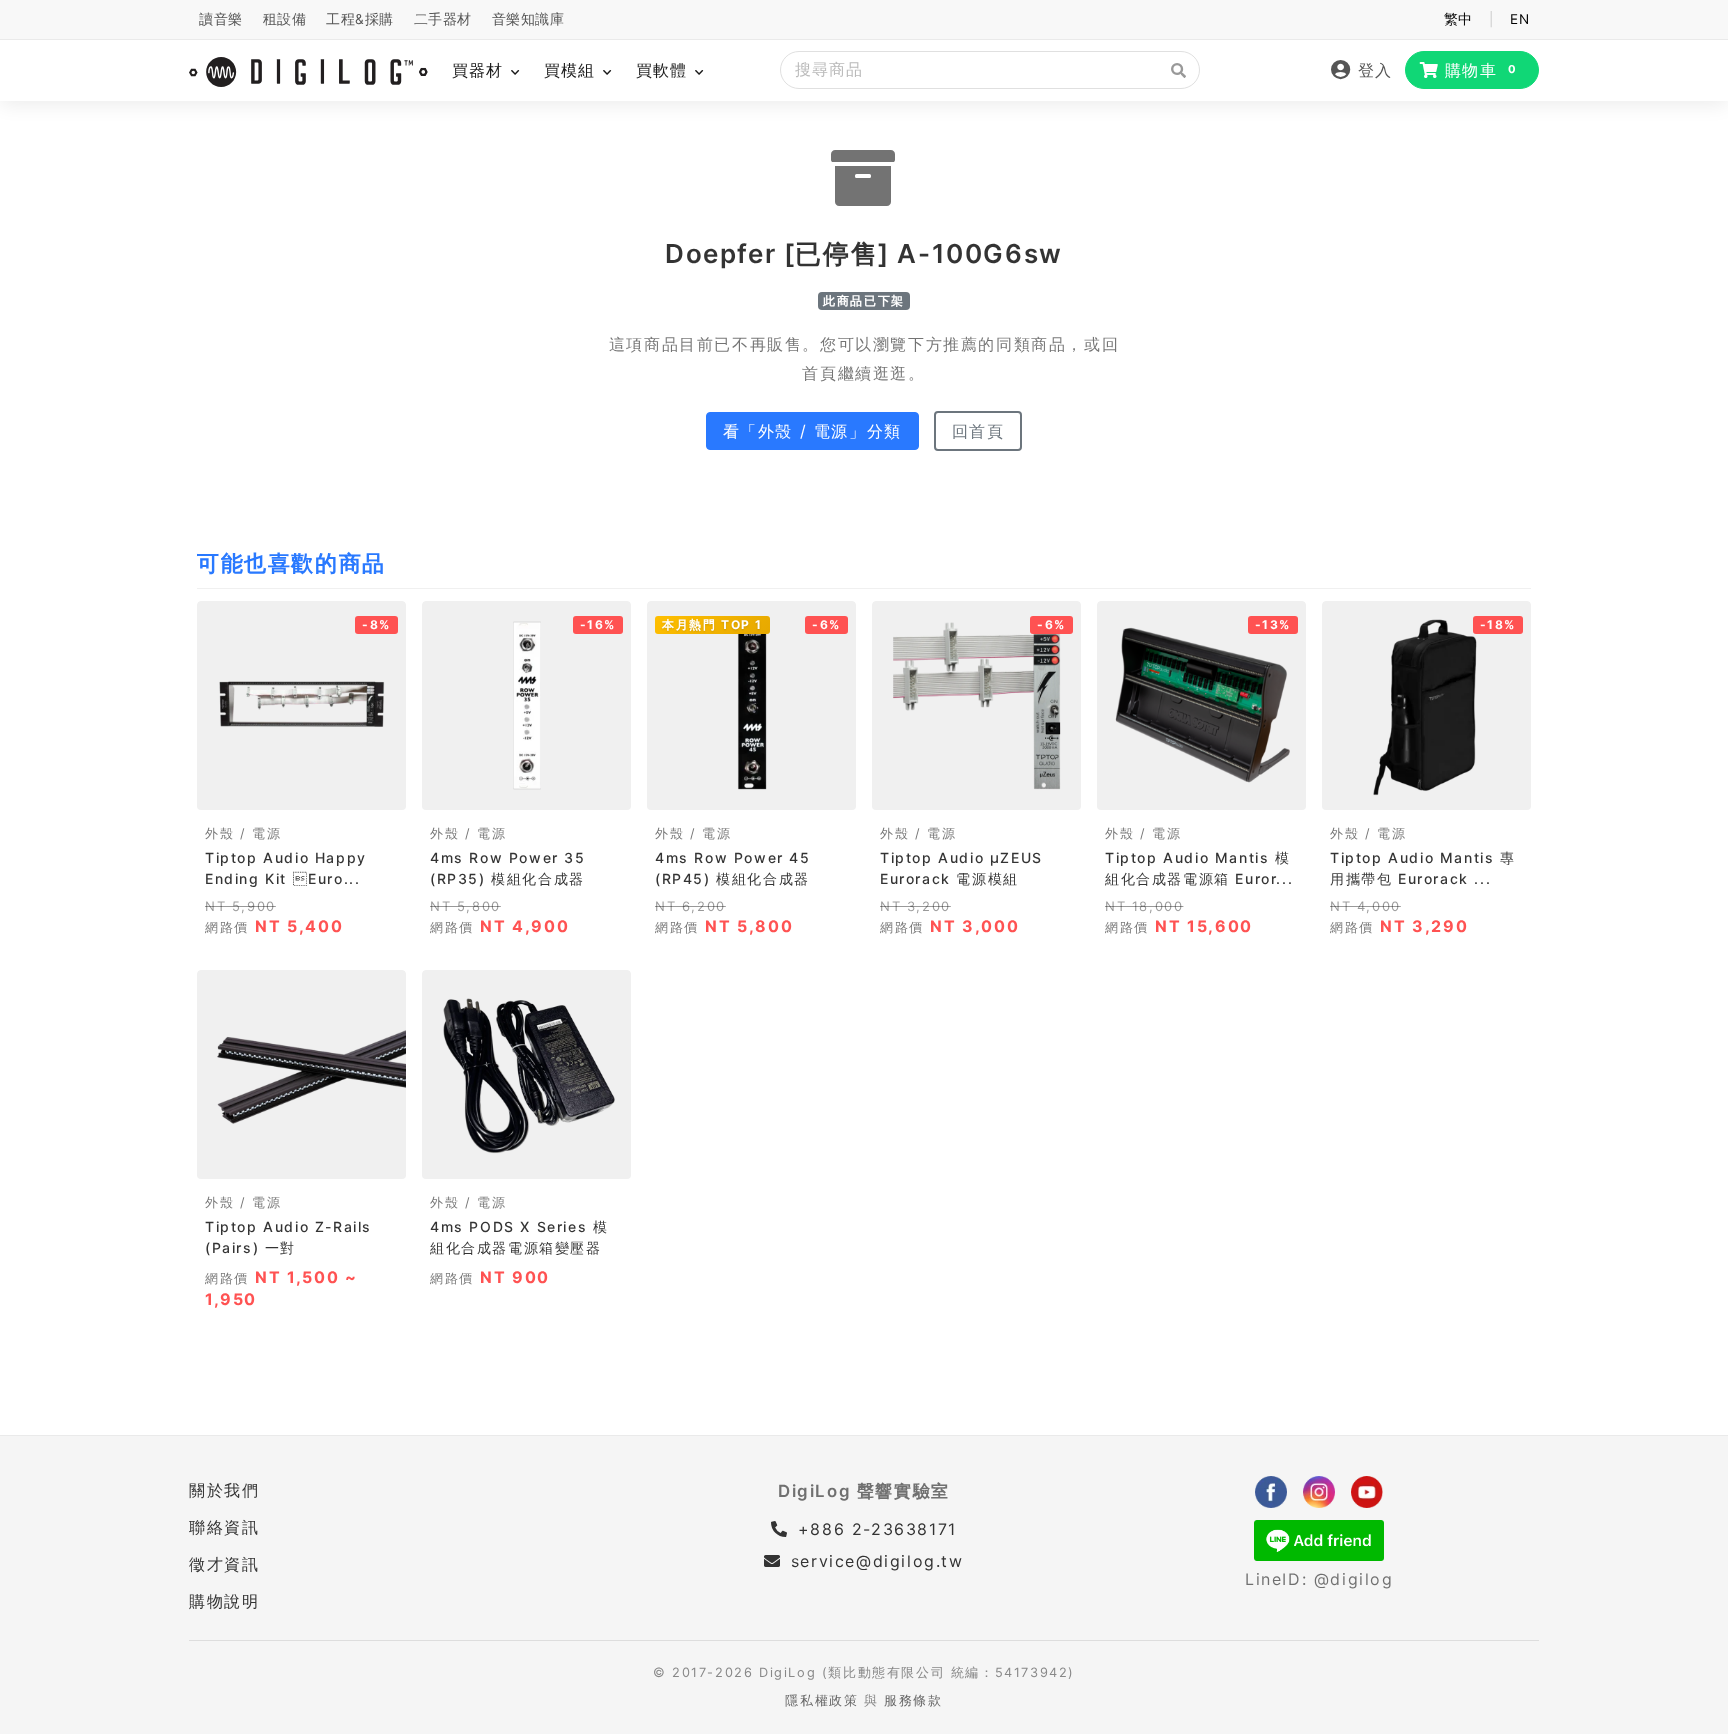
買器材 (480, 70)
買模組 (572, 70)
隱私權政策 (821, 1700)
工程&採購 (360, 19)
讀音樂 (221, 19)
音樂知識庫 (528, 19)
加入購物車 (301, 788)
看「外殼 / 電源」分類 (812, 431)
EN (1519, 19)
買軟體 (664, 70)
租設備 (285, 19)
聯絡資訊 (224, 1527)
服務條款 (913, 1700)
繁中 (1458, 19)
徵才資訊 (224, 1564)
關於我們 (224, 1490)
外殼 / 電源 (243, 833)
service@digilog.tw (877, 1561)
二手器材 (443, 19)
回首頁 (978, 431)
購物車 (1481, 70)
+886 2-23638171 (874, 1529)
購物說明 (224, 1601)
